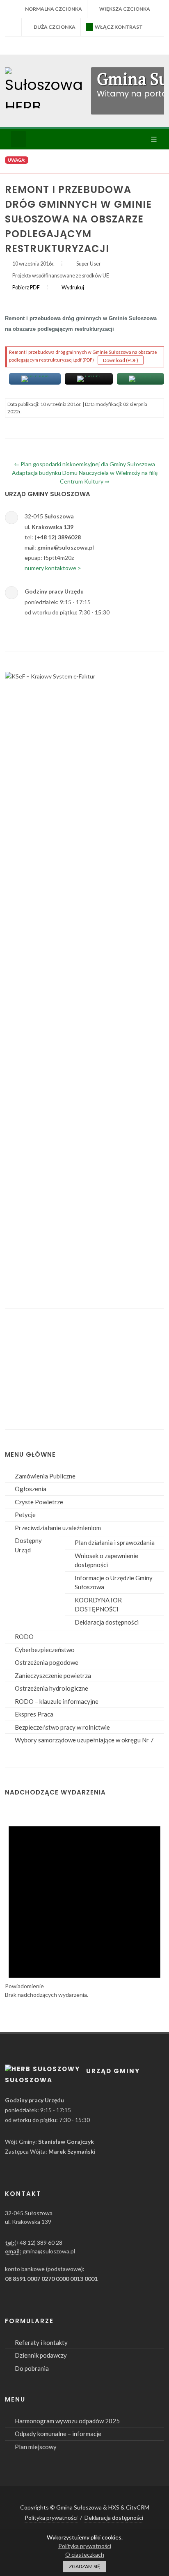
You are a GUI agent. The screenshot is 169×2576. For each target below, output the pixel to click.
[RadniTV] (64, 46)
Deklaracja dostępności (107, 1622)
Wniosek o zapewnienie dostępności (106, 1560)
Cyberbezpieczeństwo (45, 1650)
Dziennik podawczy (41, 2355)
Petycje (25, 1515)
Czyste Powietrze (39, 1502)
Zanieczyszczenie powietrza (53, 1675)
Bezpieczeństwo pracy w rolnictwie (62, 1727)
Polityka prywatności (51, 2518)
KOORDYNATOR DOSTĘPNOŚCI (98, 1605)
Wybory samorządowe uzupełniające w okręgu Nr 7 (84, 1740)
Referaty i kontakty (41, 2342)
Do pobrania (32, 2368)
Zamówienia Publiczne (45, 1476)
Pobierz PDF (26, 288)
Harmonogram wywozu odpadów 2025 (67, 2421)
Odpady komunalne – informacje (58, 2434)
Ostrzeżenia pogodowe (47, 1662)
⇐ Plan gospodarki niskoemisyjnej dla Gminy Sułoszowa (85, 464)
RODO (24, 1636)
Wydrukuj (73, 288)
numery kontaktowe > (53, 568)
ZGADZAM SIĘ (84, 2566)
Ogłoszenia (31, 1489)
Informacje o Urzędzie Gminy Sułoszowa (114, 1582)
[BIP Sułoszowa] (84, 46)
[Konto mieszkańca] (105, 46)
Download (123, 360)
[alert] (84, 1903)
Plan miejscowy (36, 2447)
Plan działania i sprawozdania (115, 1542)
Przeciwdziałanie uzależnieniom (58, 1528)
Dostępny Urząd (28, 1545)
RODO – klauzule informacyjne (57, 1701)
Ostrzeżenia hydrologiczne (51, 1688)
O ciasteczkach (85, 2554)
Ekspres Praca (34, 1714)
